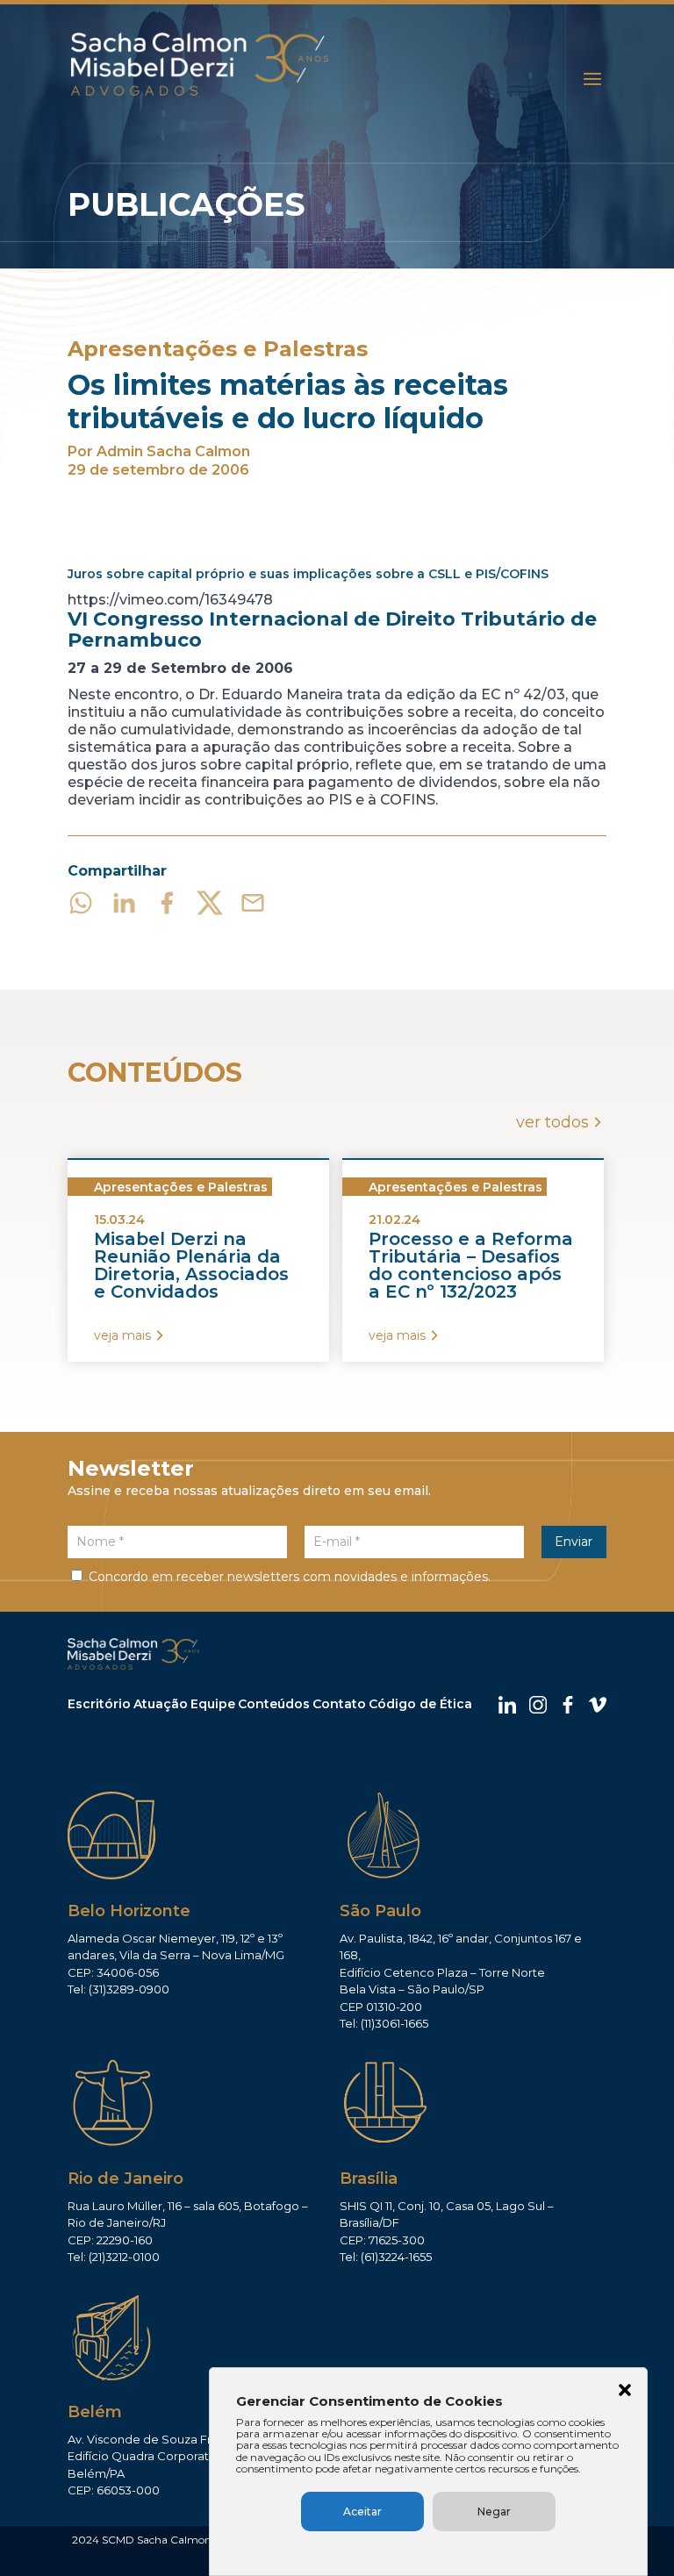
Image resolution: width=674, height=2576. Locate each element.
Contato (339, 1704)
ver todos (552, 1122)
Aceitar (362, 2512)
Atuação (161, 1704)
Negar (494, 2512)
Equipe (213, 1704)
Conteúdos (274, 1704)
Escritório (99, 1704)
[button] (625, 2392)
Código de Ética (420, 1704)
